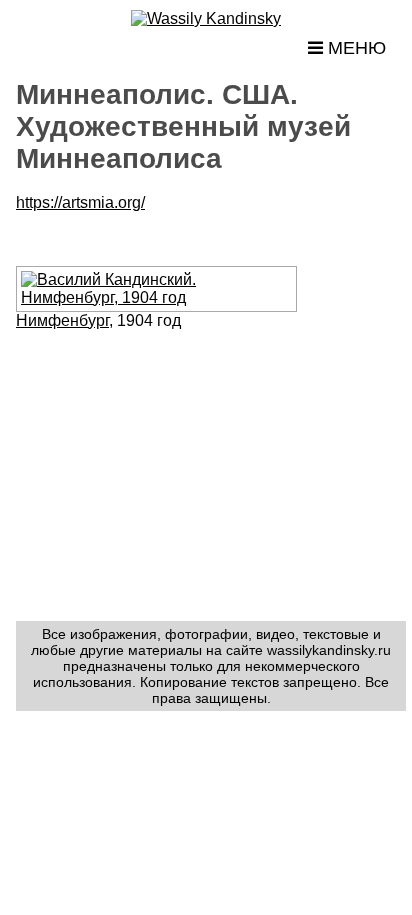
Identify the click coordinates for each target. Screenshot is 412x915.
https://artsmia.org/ (80, 202)
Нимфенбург (62, 320)
